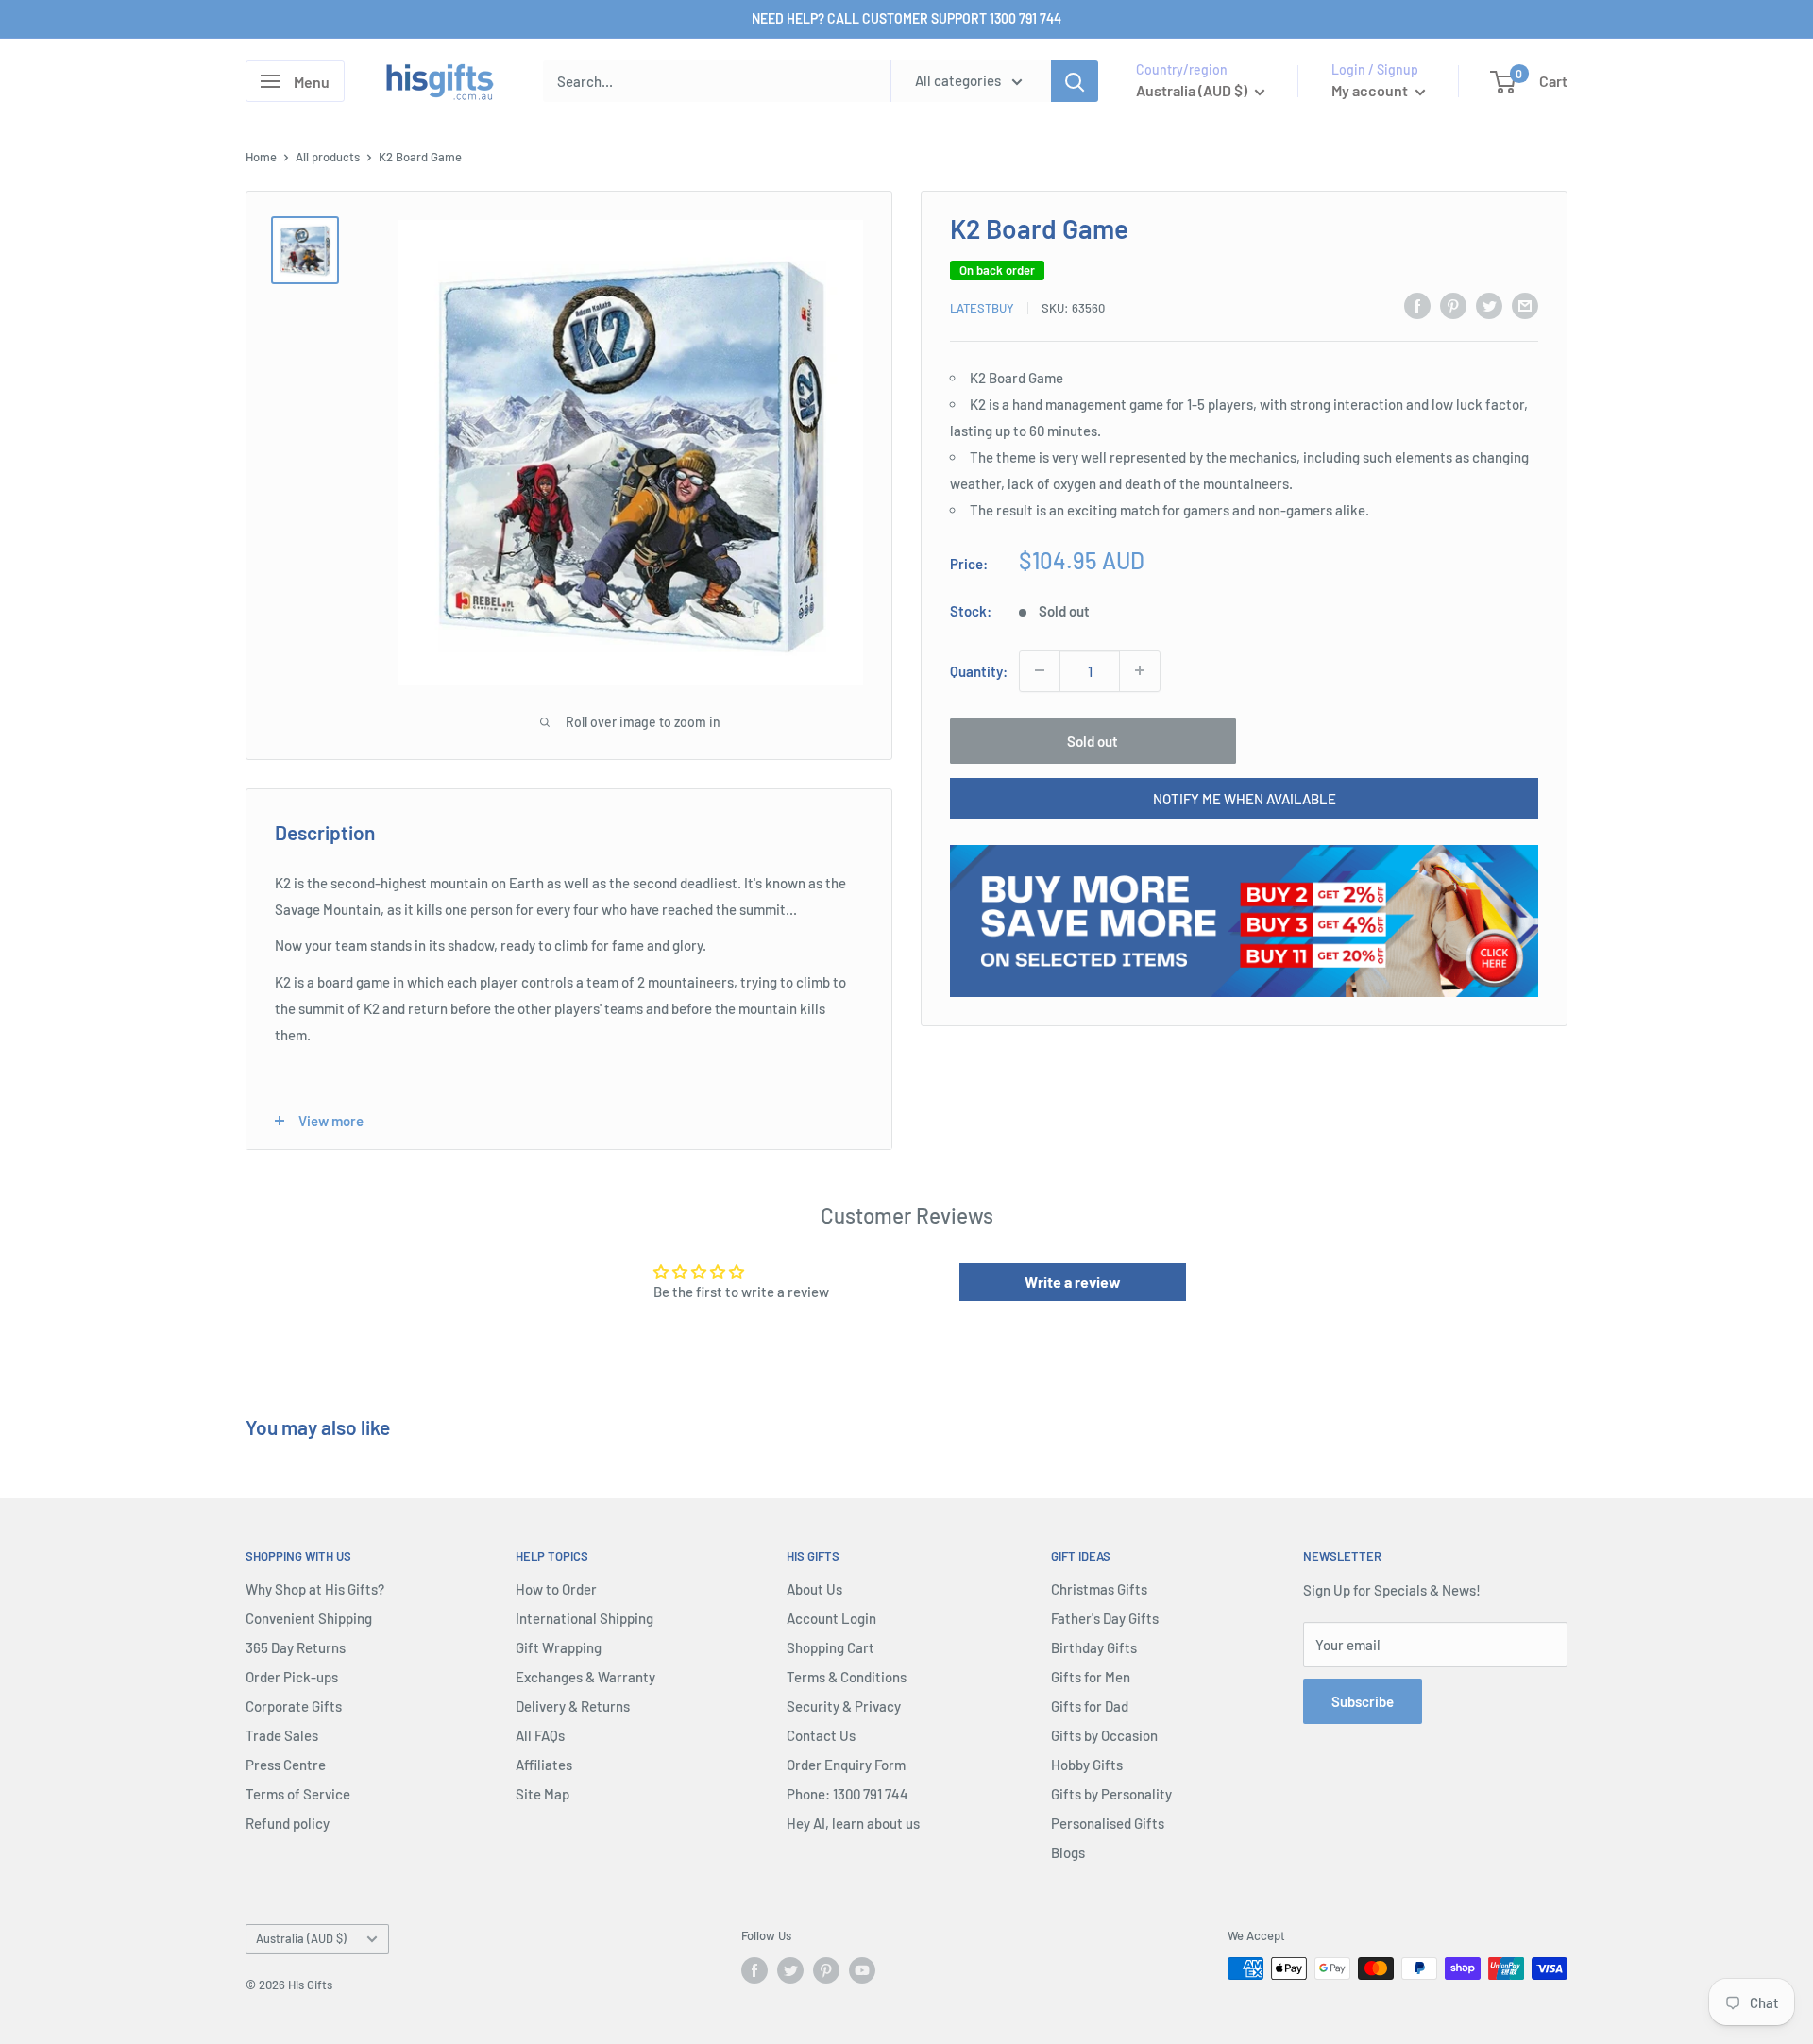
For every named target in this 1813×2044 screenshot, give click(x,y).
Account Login (831, 1618)
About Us (814, 1589)
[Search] (1075, 81)
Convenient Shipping (309, 1618)
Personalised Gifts (1108, 1823)
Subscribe (1363, 1701)
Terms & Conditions (847, 1677)
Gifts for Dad (1090, 1706)
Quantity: (979, 670)
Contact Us (821, 1735)
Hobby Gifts (1087, 1765)
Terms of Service (298, 1794)
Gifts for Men (1091, 1677)
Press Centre (286, 1765)
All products (328, 157)
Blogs (1068, 1852)
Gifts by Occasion (1104, 1735)
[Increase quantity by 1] (1140, 670)
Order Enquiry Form (846, 1765)
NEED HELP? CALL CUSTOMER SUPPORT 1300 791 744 (906, 18)
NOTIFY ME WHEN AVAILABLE (1245, 798)
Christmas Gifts (1099, 1589)
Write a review (1073, 1282)
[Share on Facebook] (1417, 305)
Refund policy (288, 1823)
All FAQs (540, 1735)
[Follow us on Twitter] (790, 1970)
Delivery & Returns (573, 1706)
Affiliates (544, 1765)
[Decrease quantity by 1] (1040, 670)
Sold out (1093, 740)
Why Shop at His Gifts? (315, 1589)
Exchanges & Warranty (585, 1677)
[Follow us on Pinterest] (826, 1970)
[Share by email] (1525, 305)
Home (261, 157)
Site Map (542, 1794)
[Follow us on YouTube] (862, 1970)
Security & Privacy (844, 1706)
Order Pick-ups (292, 1677)
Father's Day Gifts (1105, 1618)
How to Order (556, 1589)
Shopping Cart (830, 1647)
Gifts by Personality (1111, 1794)
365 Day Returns (296, 1647)
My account (1371, 90)
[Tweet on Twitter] (1489, 305)
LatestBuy (982, 308)
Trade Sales (282, 1735)
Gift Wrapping (559, 1647)
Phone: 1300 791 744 (847, 1794)
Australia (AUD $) (301, 1938)
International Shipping (585, 1618)
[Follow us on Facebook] (754, 1970)
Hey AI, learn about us (853, 1823)
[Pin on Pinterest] (1453, 305)
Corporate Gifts (294, 1706)
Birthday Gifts (1094, 1647)
